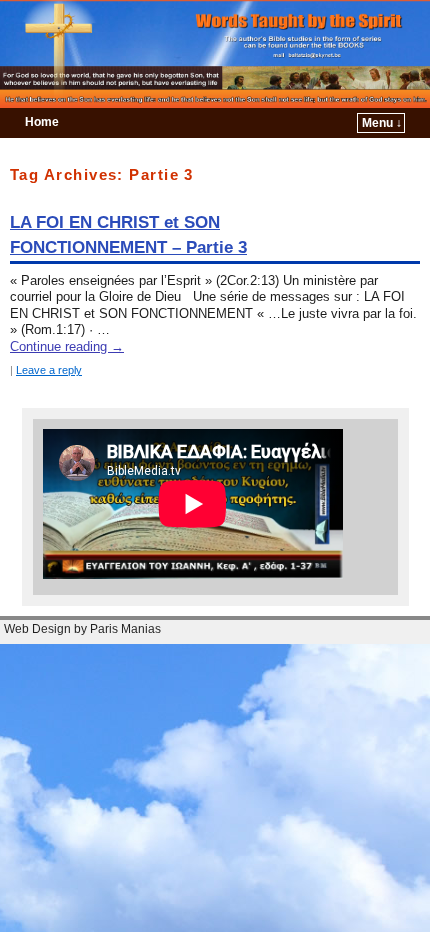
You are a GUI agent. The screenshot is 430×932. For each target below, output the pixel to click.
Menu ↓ (382, 123)
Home (42, 122)
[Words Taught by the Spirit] (215, 54)
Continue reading (67, 346)
